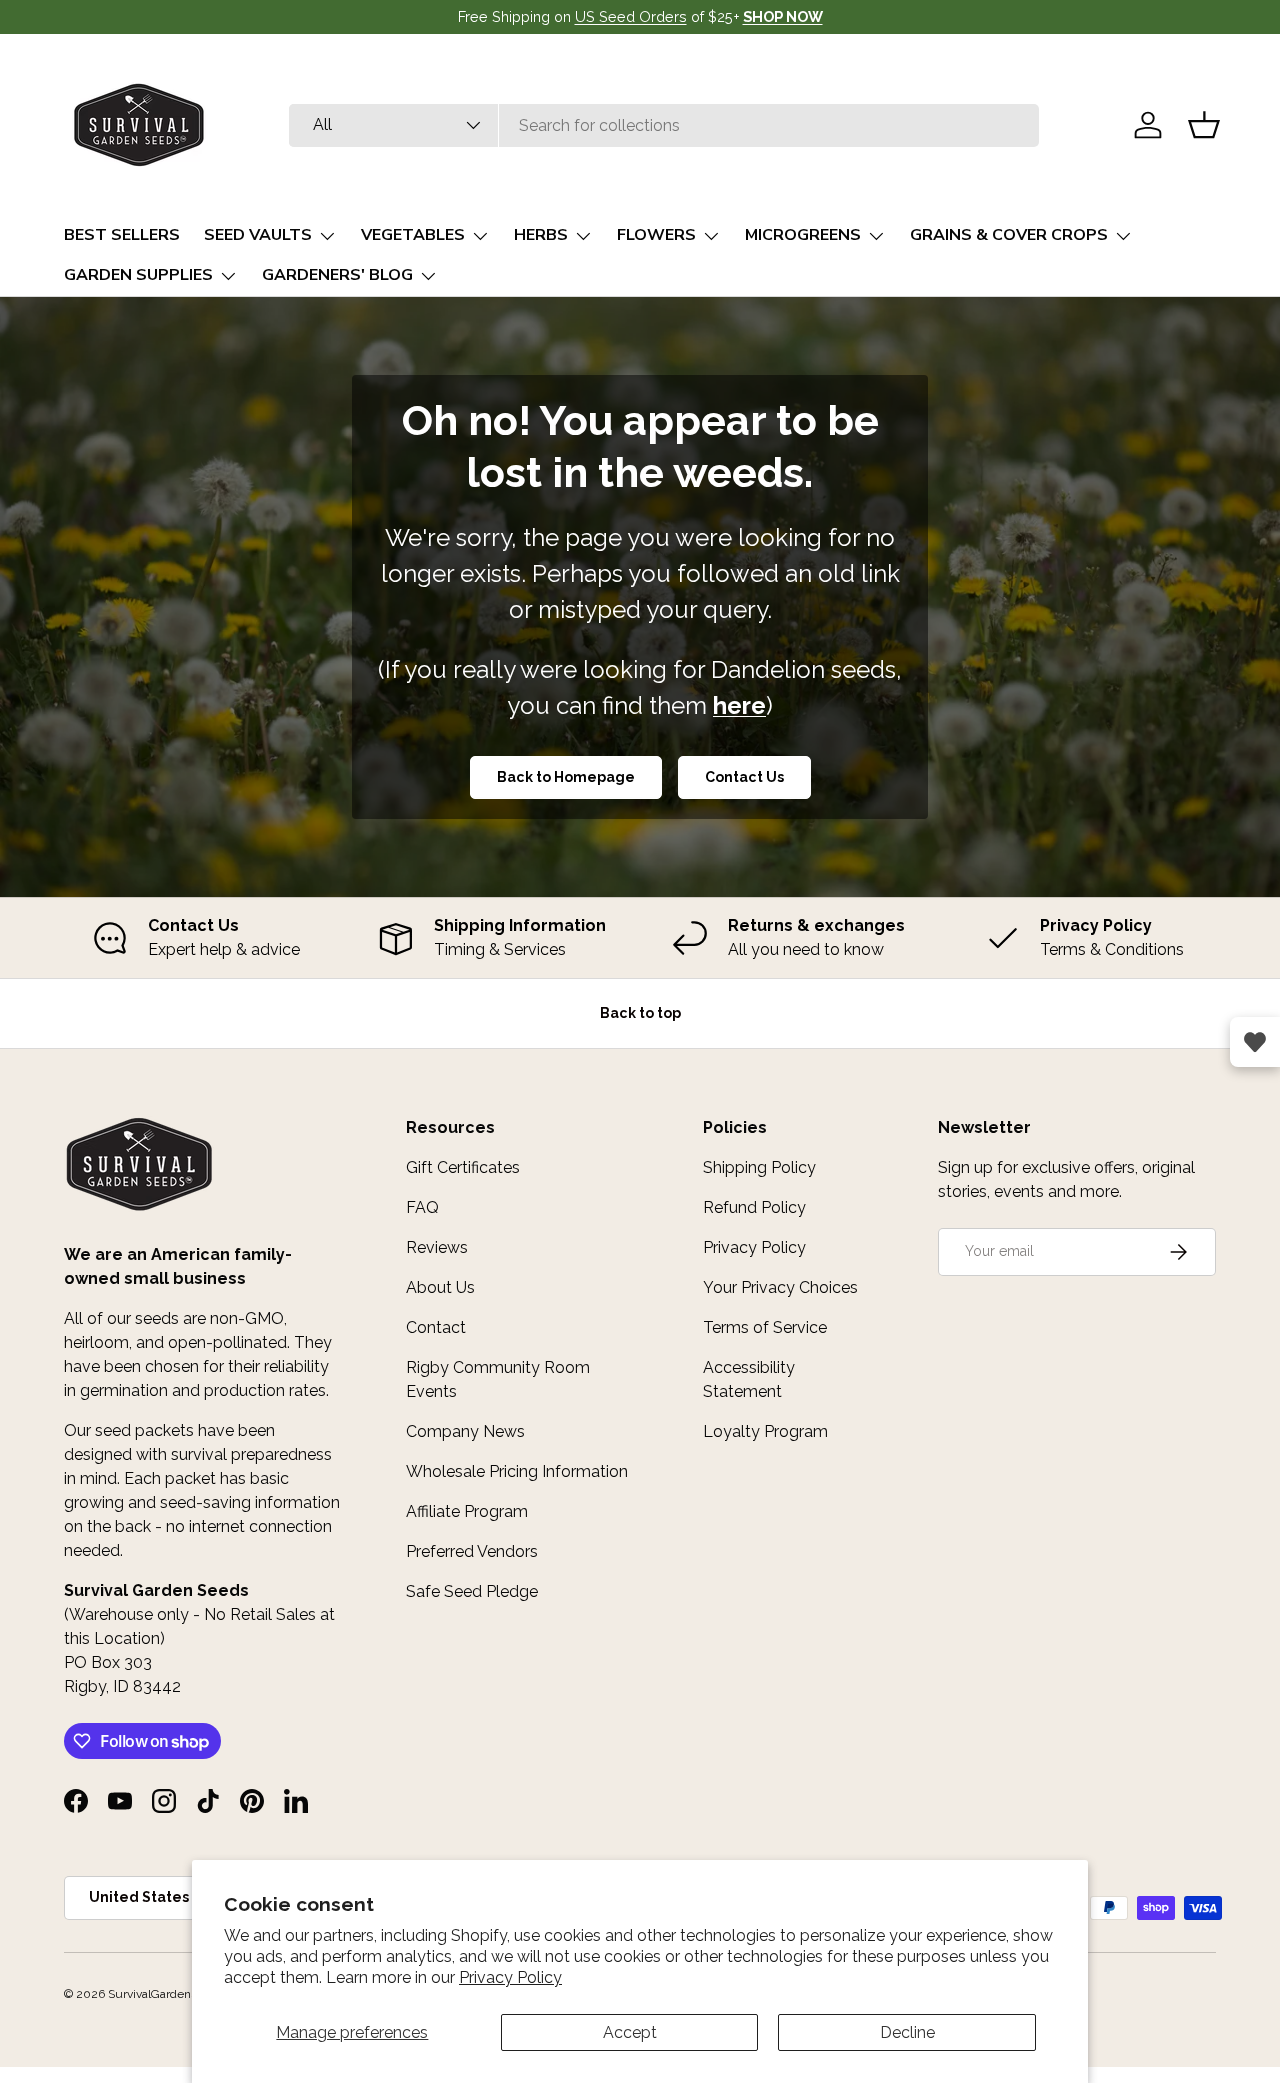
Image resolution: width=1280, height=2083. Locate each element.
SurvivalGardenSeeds (166, 1994)
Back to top (640, 1013)
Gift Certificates (463, 1167)
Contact (436, 1327)
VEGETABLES (413, 235)
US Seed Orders (631, 16)
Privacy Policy (510, 1977)
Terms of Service (765, 1327)
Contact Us (744, 777)
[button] (1204, 125)
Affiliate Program (467, 1511)
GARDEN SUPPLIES (138, 275)
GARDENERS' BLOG (337, 275)
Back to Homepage (566, 777)
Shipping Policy (759, 1167)
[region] (640, 938)
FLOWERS (656, 235)
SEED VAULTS (258, 235)
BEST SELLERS (122, 235)
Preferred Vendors (472, 1551)
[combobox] (664, 125)
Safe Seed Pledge (472, 1591)
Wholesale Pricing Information (517, 1471)
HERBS (541, 235)
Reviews (437, 1247)
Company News (465, 1431)
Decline (907, 2032)
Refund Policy (754, 1207)
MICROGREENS (803, 235)
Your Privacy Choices (780, 1287)
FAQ (422, 1207)
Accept (630, 2032)
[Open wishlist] (1255, 1042)
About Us (440, 1287)
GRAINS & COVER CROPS (1009, 235)
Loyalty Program (765, 1431)
